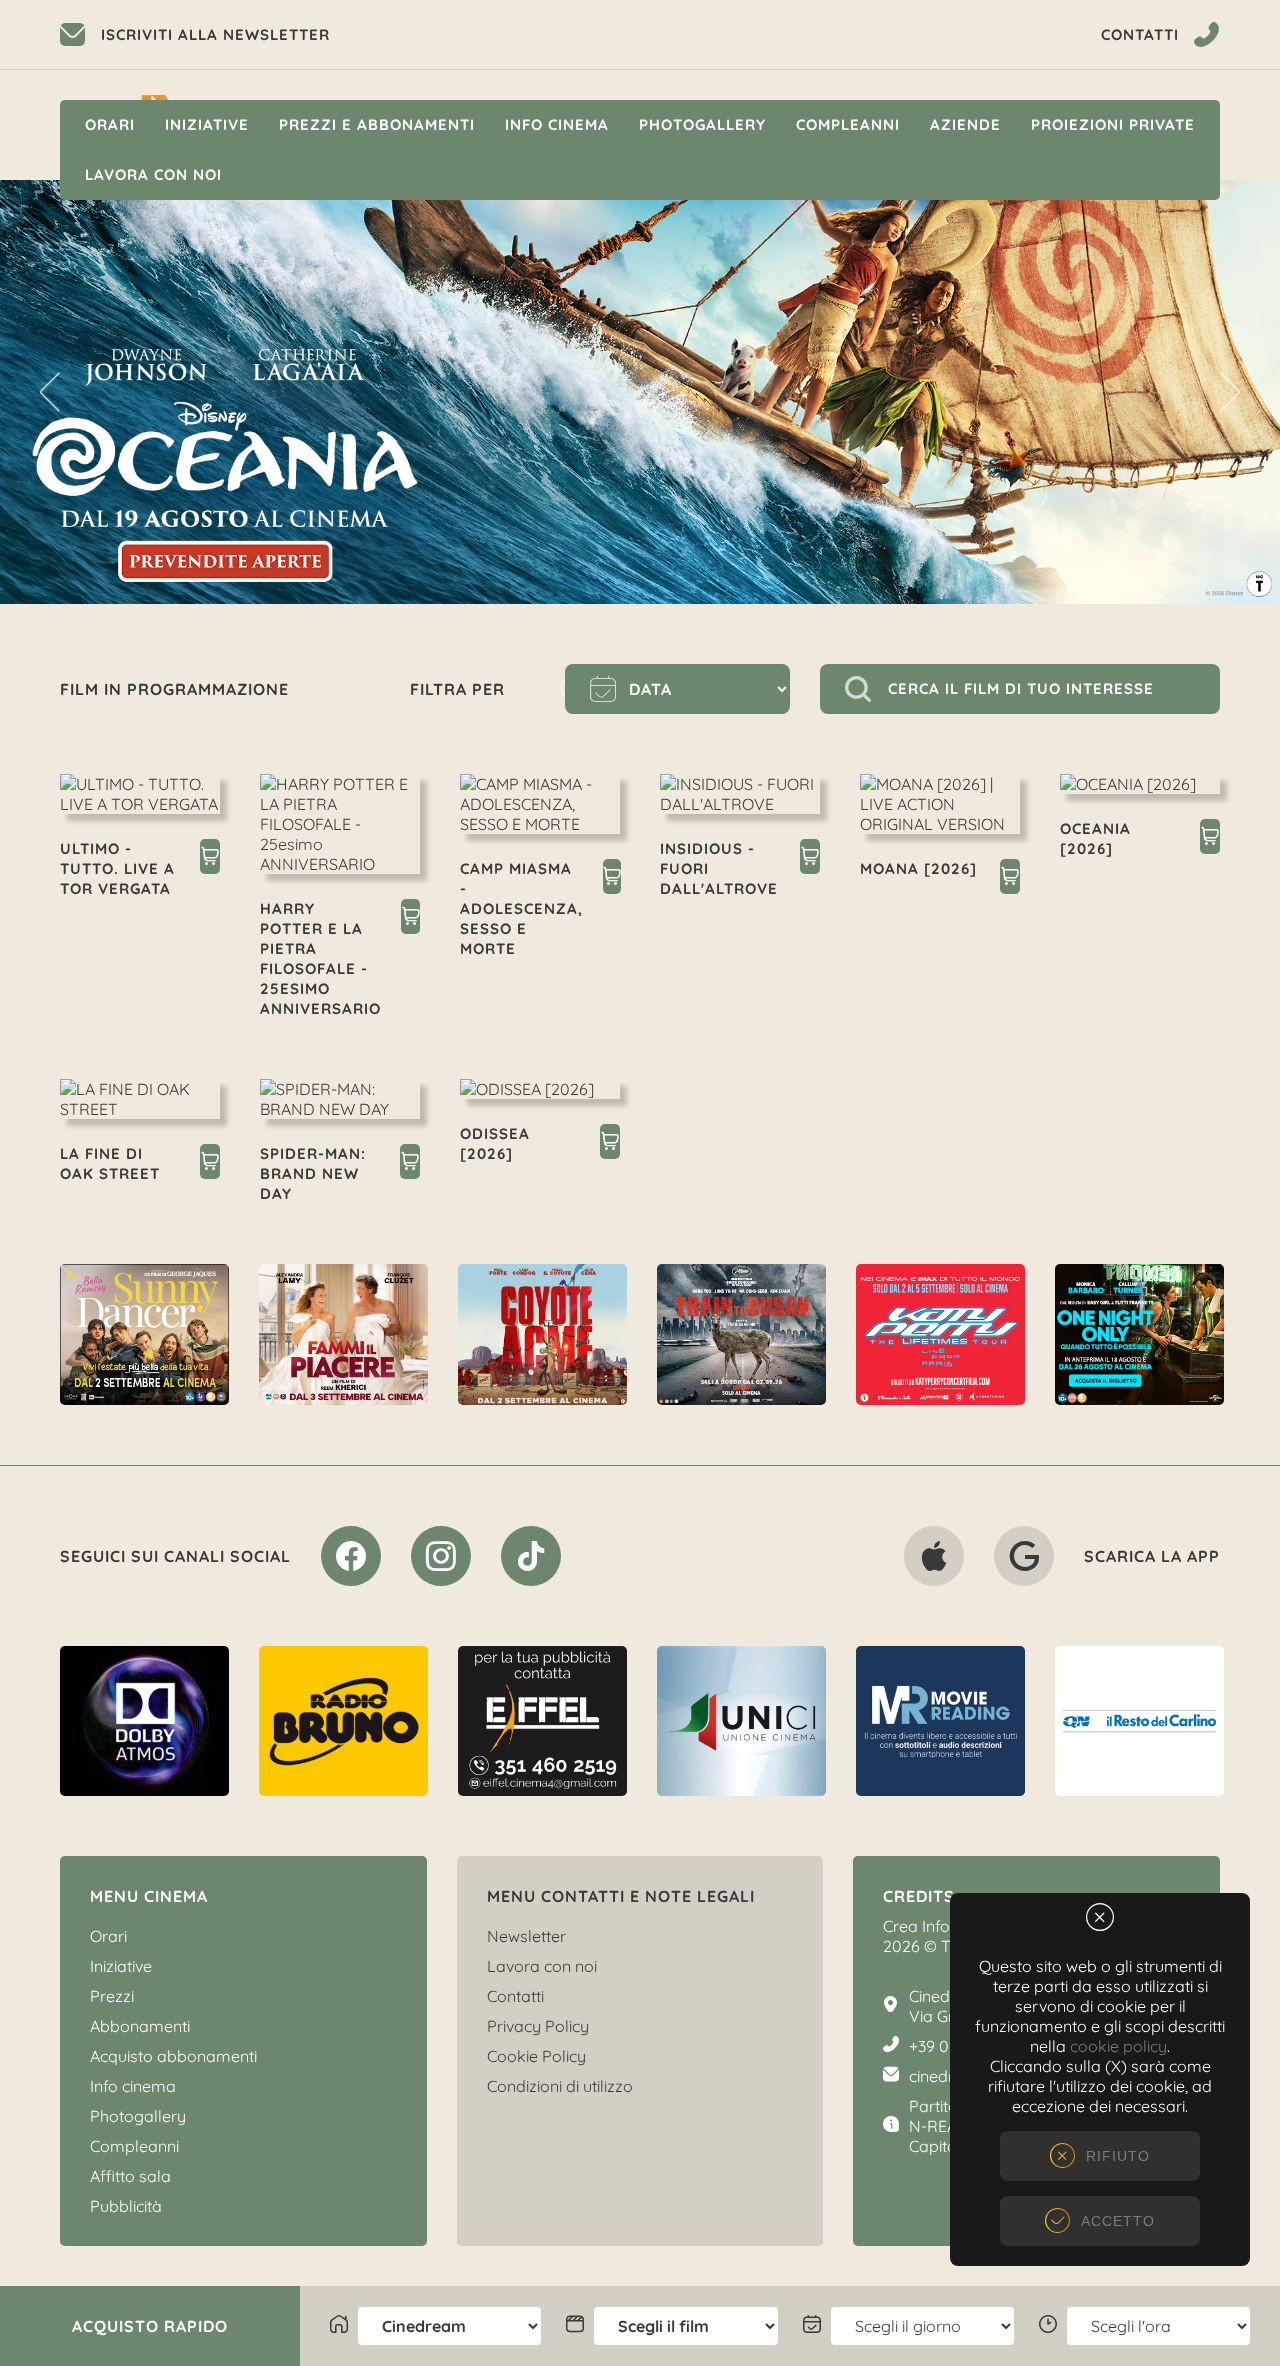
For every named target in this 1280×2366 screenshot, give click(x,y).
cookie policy (1118, 2046)
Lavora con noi (153, 174)
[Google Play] (1024, 1560)
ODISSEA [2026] (495, 1143)
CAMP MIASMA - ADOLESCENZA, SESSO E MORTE (521, 908)
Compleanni (848, 124)
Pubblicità (126, 2206)
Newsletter (526, 1936)
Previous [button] (50, 392)
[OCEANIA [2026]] (1210, 839)
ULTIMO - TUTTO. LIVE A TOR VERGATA (117, 868)
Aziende (965, 124)
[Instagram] (441, 1560)
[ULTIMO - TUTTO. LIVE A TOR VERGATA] (210, 859)
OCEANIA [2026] (1095, 838)
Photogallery (702, 124)
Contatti (515, 1996)
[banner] (144, 1334)
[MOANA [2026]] (1010, 879)
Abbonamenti (140, 2026)
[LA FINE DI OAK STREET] (210, 1164)
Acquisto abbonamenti (173, 2056)
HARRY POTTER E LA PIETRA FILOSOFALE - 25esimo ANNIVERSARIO (320, 958)
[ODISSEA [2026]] (610, 1144)
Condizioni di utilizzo (560, 2086)
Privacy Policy (538, 2026)
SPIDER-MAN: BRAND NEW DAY (313, 1173)
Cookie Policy (536, 2056)
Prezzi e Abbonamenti (377, 124)
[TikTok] (531, 1560)
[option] (144, 1334)
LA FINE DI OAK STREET (110, 1163)
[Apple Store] (934, 1560)
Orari (110, 124)
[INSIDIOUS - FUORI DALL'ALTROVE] (810, 859)
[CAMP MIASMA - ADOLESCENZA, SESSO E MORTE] (612, 879)
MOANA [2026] (918, 868)
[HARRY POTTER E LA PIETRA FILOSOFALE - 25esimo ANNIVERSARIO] (410, 919)
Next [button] (1230, 392)
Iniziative (207, 124)
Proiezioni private (1113, 124)
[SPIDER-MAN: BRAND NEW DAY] (410, 1164)
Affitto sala (130, 2176)
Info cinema (557, 124)
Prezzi (112, 1996)
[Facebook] (351, 1560)
